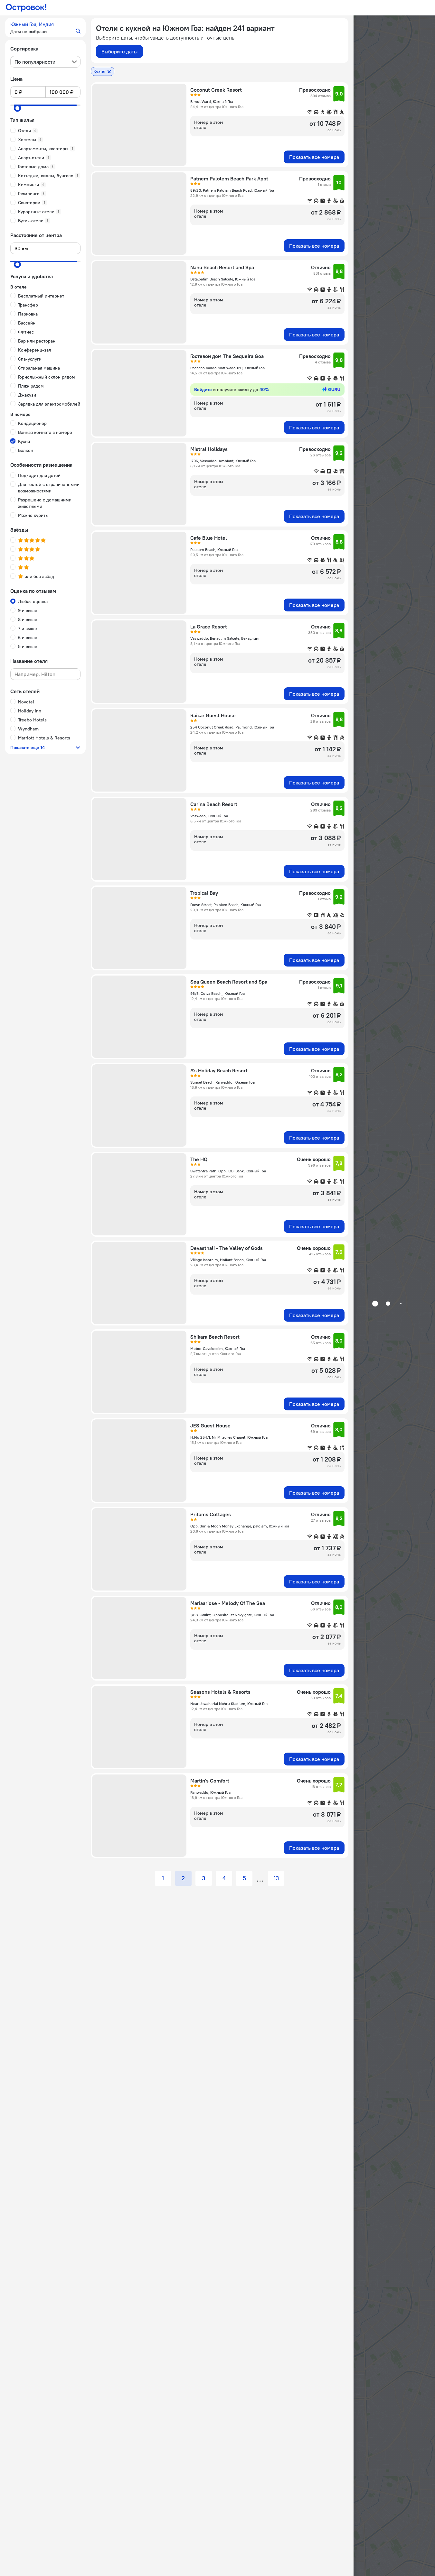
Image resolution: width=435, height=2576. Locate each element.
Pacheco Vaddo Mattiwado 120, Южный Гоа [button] (227, 368)
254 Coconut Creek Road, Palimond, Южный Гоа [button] (232, 727)
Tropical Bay (204, 893)
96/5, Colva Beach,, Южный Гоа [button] (217, 993)
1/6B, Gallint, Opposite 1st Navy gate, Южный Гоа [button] (232, 1615)
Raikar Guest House (213, 715)
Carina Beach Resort (214, 804)
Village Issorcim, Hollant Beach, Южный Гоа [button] (228, 1260)
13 (276, 1878)
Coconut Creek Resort (216, 90)
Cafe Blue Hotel (209, 538)
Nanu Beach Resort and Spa (222, 267)
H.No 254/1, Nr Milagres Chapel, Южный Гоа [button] (229, 1437)
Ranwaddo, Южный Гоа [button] (210, 1792)
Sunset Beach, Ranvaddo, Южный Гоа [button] (222, 1082)
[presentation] (45, 62)
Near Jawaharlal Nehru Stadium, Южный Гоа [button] (229, 1704)
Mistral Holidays (209, 449)
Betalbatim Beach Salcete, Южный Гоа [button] (223, 279)
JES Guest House (210, 1426)
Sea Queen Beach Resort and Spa (229, 982)
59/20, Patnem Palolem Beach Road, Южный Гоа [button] (232, 190)
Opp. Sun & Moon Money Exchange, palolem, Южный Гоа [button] (240, 1526)
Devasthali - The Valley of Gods (227, 1248)
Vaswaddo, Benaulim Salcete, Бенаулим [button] (224, 638)
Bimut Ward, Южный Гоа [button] (212, 101)
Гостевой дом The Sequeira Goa (227, 356)
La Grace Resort (209, 627)
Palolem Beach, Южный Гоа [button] (214, 550)
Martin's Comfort (210, 1781)
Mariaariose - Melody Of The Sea (228, 1603)
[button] (45, 28)
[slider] (17, 108)
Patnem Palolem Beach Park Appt (229, 179)
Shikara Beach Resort (215, 1337)
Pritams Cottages (211, 1514)
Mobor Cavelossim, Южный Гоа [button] (218, 1348)
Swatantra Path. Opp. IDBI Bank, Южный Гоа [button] (228, 1171)
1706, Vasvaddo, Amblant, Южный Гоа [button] (223, 461)
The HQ (199, 1159)
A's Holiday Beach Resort (219, 1070)
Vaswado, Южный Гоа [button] (209, 816)
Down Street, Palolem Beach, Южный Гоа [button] (226, 905)
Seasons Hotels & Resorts (220, 1692)
